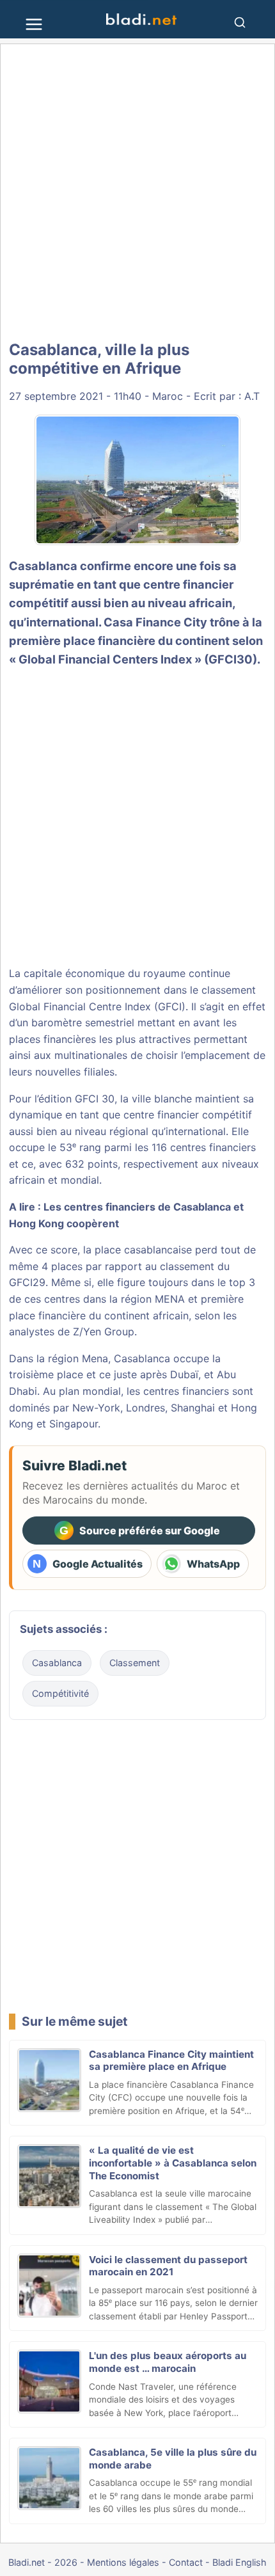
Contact (186, 2562)
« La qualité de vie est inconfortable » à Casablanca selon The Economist (173, 2163)
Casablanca (43, 566)
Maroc (168, 396)
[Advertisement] (137, 193)
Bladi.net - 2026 (43, 2562)
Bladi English (240, 2562)
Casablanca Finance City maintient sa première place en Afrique (171, 2061)
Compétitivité (60, 1693)
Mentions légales (123, 2562)
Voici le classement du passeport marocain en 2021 (168, 2266)
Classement (135, 1663)
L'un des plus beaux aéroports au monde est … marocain (168, 2362)
